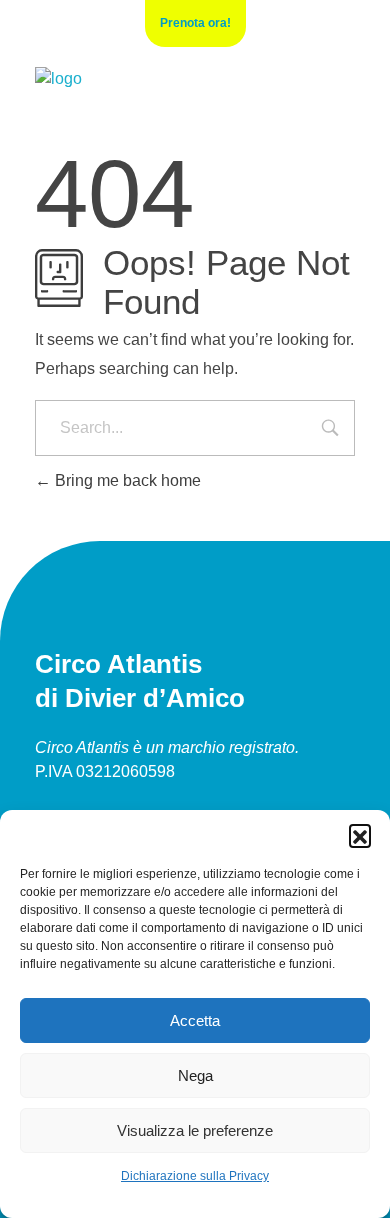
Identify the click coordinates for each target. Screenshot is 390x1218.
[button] (360, 835)
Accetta (195, 1020)
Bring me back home (126, 480)
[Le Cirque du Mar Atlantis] (58, 79)
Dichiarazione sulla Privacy (195, 1176)
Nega (195, 1075)
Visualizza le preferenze (195, 1130)
